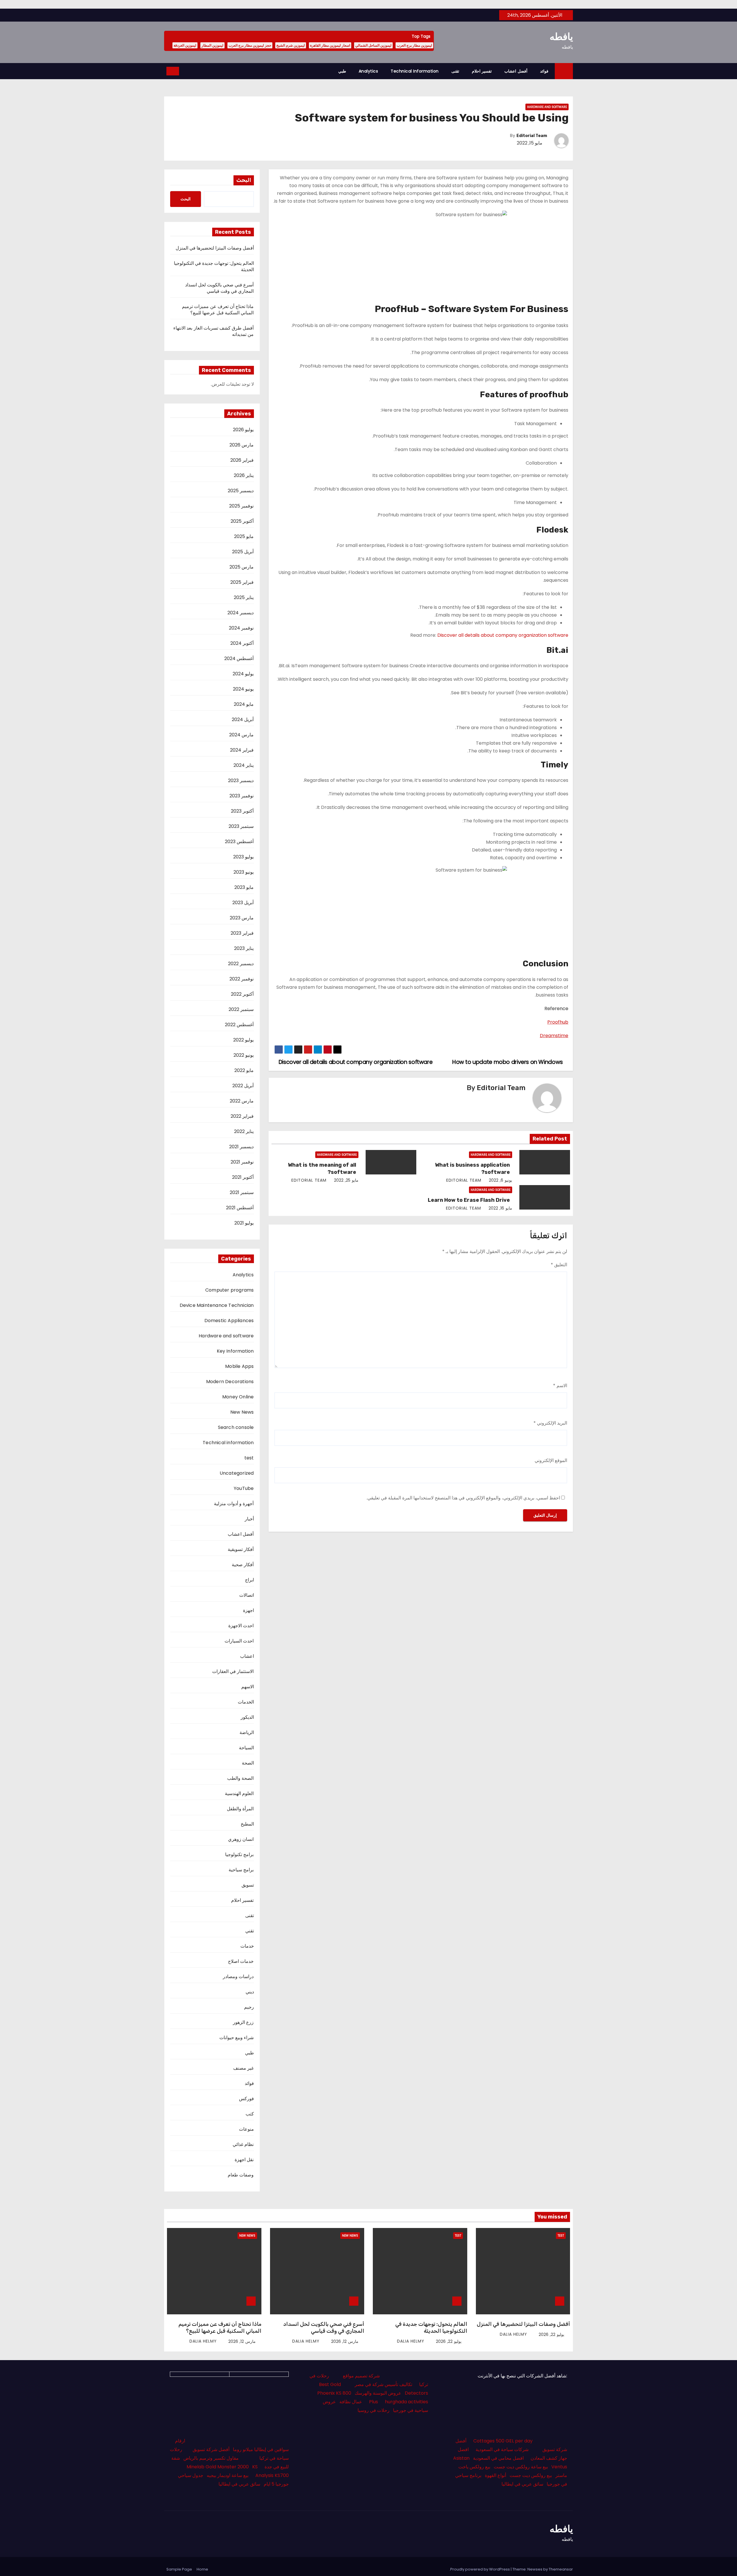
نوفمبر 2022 (242, 979)
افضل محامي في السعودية (498, 2458)
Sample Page (179, 2569)
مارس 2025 (242, 567)
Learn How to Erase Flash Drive (469, 1200)
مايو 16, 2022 (500, 1208)
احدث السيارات (239, 1641)
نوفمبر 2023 (242, 796)
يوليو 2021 (244, 1223)
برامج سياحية (241, 1870)
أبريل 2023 (243, 903)
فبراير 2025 (242, 582)
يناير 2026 (244, 475)
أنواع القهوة (495, 2475)
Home (202, 2569)
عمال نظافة (351, 2402)
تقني (250, 1931)
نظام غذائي (243, 2144)
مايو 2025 (244, 536)
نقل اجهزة (244, 2160)
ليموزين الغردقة (185, 45)
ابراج (249, 1580)
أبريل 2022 (243, 1086)
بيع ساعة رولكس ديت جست (521, 2467)
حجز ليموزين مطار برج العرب (250, 45)
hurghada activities (407, 2402)
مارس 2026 (242, 445)
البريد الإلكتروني (550, 1423)
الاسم (560, 1386)
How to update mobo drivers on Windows (508, 1062)
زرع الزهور (243, 2022)
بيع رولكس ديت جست (531, 2475)
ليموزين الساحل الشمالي (373, 45)
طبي (342, 71)
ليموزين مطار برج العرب (414, 45)
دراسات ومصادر (238, 1977)
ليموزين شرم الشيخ (291, 45)
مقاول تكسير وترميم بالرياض (211, 2458)
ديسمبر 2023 (241, 781)
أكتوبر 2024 (242, 643)
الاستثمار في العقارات (233, 1671)
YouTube (244, 1488)
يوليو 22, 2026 (551, 2334)
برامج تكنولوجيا (239, 1854)
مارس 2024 (241, 735)
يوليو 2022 (243, 1040)
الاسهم (248, 1687)
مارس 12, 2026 (345, 2341)
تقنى (455, 71)
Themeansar (561, 2569)
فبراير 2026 (242, 460)
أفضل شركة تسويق (211, 2449)
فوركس (246, 2099)
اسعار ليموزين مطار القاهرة (330, 45)
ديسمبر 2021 (241, 1147)
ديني (250, 1992)
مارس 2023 (242, 918)
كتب (250, 2114)
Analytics (368, 71)
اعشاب (247, 1656)
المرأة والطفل (240, 1809)
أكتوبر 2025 (242, 521)
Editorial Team (532, 136)
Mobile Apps (239, 1366)
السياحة (246, 1748)
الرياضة (247, 1732)
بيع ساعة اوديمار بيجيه (228, 2475)
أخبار (249, 1519)
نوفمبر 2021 (242, 1162)
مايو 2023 (244, 887)
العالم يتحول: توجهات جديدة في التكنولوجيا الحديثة (214, 266)
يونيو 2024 (243, 689)
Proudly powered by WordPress (480, 2569)
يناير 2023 (244, 948)
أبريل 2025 (243, 552)
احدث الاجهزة (241, 1626)
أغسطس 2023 (239, 842)
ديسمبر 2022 (241, 964)
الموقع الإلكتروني (551, 1460)
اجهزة (248, 1610)
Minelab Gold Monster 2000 (218, 2467)
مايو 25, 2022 (346, 1180)
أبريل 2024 (243, 719)
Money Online (238, 1397)
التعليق (559, 1265)
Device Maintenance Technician (217, 1305)
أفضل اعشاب (516, 71)
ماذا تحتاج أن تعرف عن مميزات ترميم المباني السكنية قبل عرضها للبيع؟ (218, 310)
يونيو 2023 (244, 872)
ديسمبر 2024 (241, 613)
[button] (185, 71)
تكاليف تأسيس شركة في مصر (383, 2384)
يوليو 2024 (243, 674)
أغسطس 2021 (240, 1208)
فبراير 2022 (242, 1116)
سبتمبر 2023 (241, 826)
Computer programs (229, 1290)
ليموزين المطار (212, 45)
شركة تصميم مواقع (361, 2376)
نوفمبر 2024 (241, 628)
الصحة (248, 1763)
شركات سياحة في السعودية (502, 2449)
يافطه (561, 37)
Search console (236, 1427)
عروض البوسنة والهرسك (378, 2393)
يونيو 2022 (244, 1055)
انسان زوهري (241, 1839)
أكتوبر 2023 (242, 811)
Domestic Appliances (229, 1321)
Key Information (235, 1351)
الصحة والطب (240, 1778)
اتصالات (247, 1595)
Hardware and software (547, 107)
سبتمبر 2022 (241, 1009)
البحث (244, 180)
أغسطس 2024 (239, 658)
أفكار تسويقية (241, 1549)
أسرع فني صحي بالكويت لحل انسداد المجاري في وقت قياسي (220, 288)
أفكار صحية (243, 1565)
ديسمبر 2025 (241, 491)
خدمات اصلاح (241, 1961)
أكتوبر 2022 (242, 994)
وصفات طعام (241, 2175)
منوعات (246, 2129)
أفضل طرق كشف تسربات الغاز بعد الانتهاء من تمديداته (213, 331)
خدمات (247, 1946)
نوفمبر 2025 (241, 506)
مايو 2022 (244, 1070)
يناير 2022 (244, 1131)
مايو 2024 (244, 704)
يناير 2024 (244, 765)
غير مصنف (243, 2068)
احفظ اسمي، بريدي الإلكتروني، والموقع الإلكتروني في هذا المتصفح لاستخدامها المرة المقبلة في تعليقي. (463, 1498)
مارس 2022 (242, 1101)
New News (242, 1412)
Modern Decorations (230, 1382)
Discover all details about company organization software (503, 635)
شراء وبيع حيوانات (237, 2038)
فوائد (544, 71)
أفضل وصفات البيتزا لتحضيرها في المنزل (215, 248)
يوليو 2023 (243, 857)
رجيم (249, 2007)
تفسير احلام (482, 71)
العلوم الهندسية (239, 1793)
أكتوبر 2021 (243, 1177)
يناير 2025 (244, 597)
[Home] (564, 71)
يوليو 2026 (243, 430)
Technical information (415, 71)
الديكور (247, 1717)
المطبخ (247, 1824)
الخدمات (246, 1702)
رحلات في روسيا (374, 2410)
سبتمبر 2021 (242, 1192)
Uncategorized (237, 1473)
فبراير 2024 (242, 750)
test (249, 1458)
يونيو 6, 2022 (500, 1180)
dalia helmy (514, 2334)
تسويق (248, 1885)
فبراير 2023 (242, 933)
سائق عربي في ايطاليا (522, 2484)
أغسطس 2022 (239, 1025)
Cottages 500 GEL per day (503, 2441)
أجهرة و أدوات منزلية (234, 1504)
